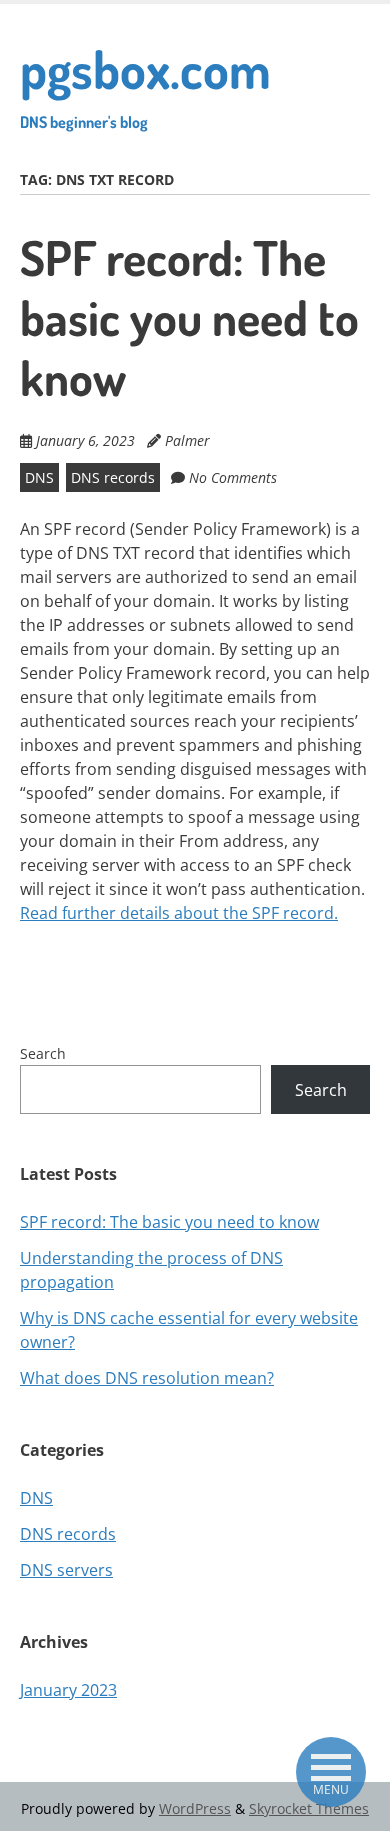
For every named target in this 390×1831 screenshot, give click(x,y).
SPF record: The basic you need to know (189, 317)
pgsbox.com (145, 84)
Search (43, 1053)
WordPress (195, 1808)
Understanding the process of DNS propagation (151, 1270)
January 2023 (68, 1690)
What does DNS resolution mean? (147, 1378)
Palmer (187, 440)
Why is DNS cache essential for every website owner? (189, 1330)
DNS (39, 477)
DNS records (113, 477)
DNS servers (66, 1570)
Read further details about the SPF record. (179, 913)
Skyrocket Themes (309, 1808)
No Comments (233, 477)
